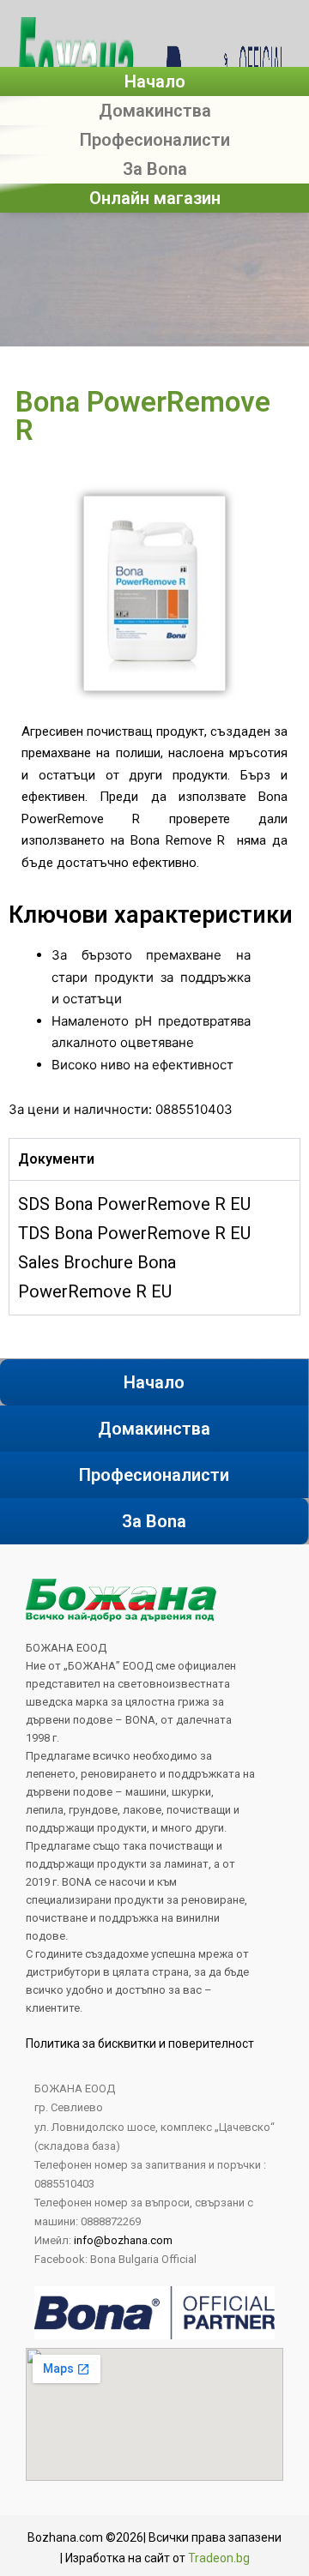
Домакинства (155, 111)
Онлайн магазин (155, 198)
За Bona (155, 169)
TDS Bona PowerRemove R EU (134, 1233)
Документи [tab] (56, 1159)
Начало (155, 81)
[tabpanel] (154, 1247)
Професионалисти (155, 140)
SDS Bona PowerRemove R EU (134, 1204)
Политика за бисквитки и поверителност (140, 2043)
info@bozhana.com (123, 2240)
